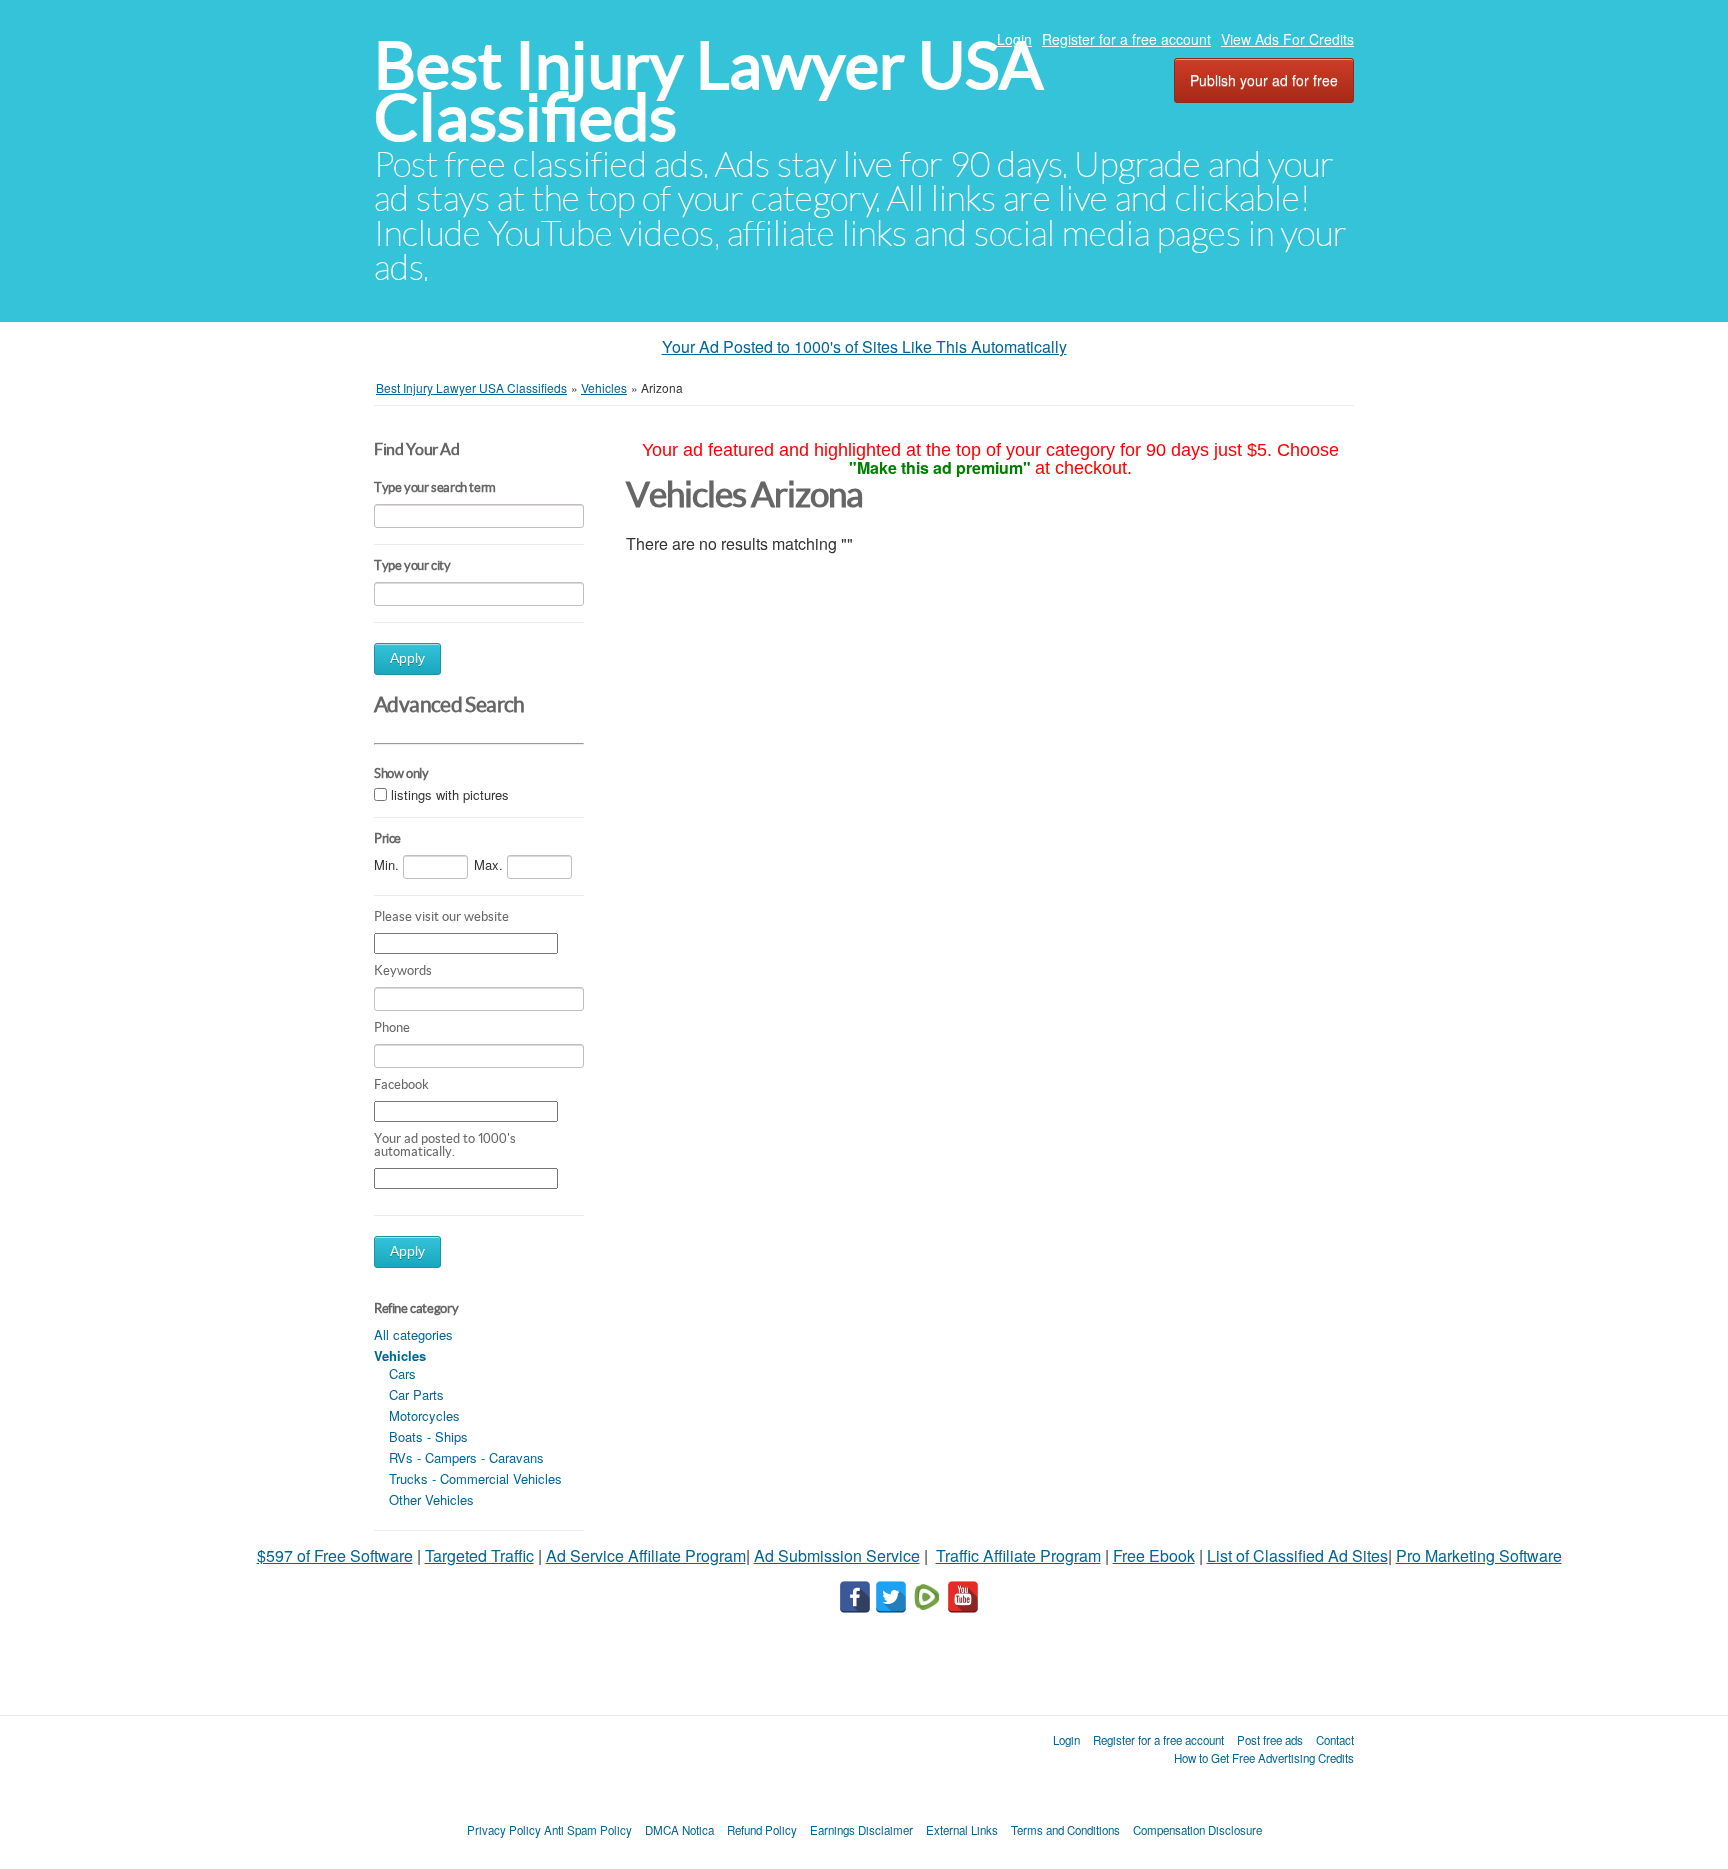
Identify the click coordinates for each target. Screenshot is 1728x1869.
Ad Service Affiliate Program (646, 1555)
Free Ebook (1154, 1555)
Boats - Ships (428, 1436)
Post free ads (1270, 1740)
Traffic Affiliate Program (1018, 1555)
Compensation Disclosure (1197, 1830)
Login (1014, 39)
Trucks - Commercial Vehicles (475, 1478)
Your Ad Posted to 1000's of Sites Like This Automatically (864, 346)
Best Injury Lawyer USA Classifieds (708, 91)
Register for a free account (1126, 39)
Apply (407, 658)
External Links (962, 1830)
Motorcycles (424, 1415)
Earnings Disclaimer (861, 1830)
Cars (402, 1373)
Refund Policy (762, 1830)
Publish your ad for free (1264, 80)
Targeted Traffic (479, 1555)
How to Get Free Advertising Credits (1264, 1758)
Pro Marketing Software (1479, 1555)
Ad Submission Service (837, 1555)
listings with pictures (450, 794)
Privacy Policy (504, 1830)
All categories (413, 1334)
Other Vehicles (431, 1499)
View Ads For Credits (1287, 39)
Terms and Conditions (1065, 1830)
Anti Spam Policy (588, 1830)
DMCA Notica (679, 1830)
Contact (1335, 1740)
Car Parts (416, 1394)
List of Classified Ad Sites (1297, 1555)
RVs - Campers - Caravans (466, 1457)
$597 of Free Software (335, 1555)
